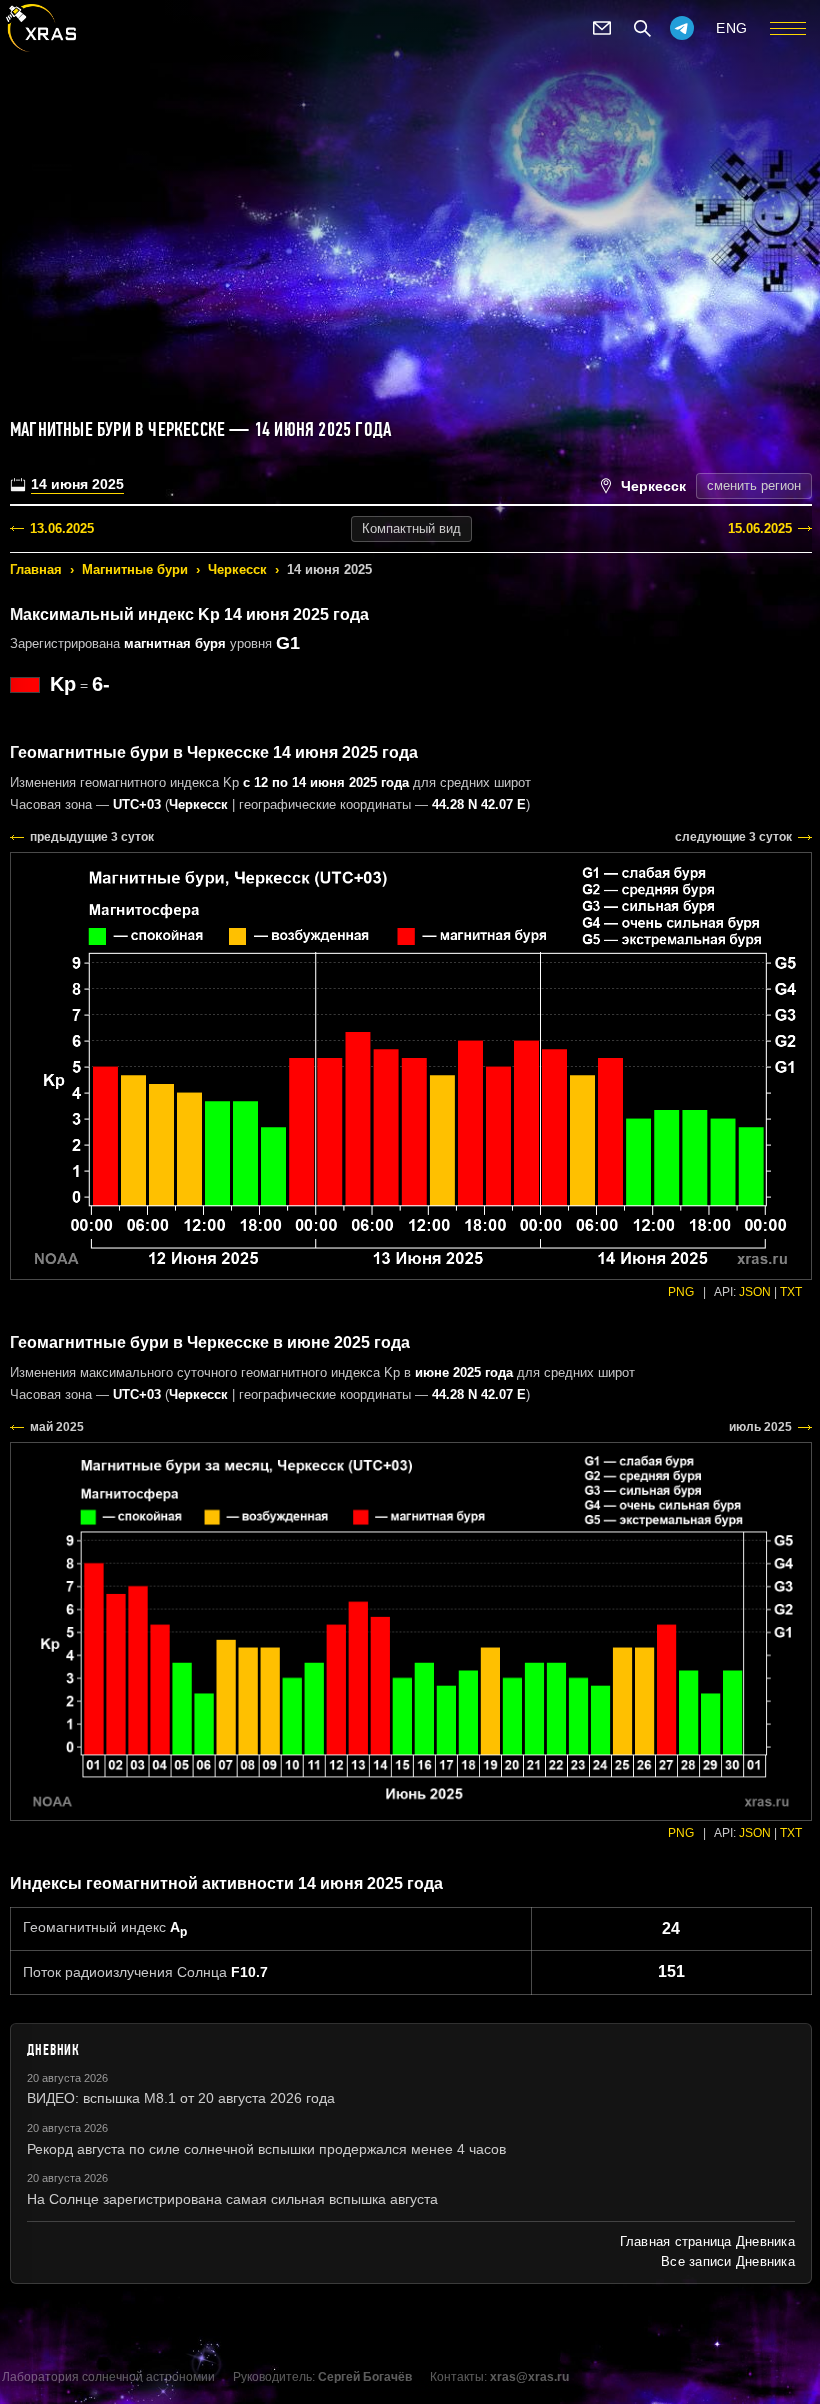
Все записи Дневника (728, 2261)
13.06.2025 (62, 528)
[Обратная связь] (602, 28)
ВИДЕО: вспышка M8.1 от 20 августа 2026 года (181, 2098)
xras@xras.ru (529, 2377)
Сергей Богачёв (365, 2377)
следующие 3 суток (733, 837)
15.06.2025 (760, 528)
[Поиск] (642, 28)
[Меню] (788, 28)
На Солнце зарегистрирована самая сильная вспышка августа (232, 2199)
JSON (755, 1292)
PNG (681, 1292)
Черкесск (237, 569)
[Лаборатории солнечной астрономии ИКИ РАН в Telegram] (682, 28)
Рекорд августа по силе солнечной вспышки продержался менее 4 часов (266, 2149)
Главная (36, 569)
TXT (791, 1292)
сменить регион (754, 485)
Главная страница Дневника (707, 2241)
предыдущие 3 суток (92, 837)
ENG (732, 28)
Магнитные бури (135, 569)
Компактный (411, 528)
